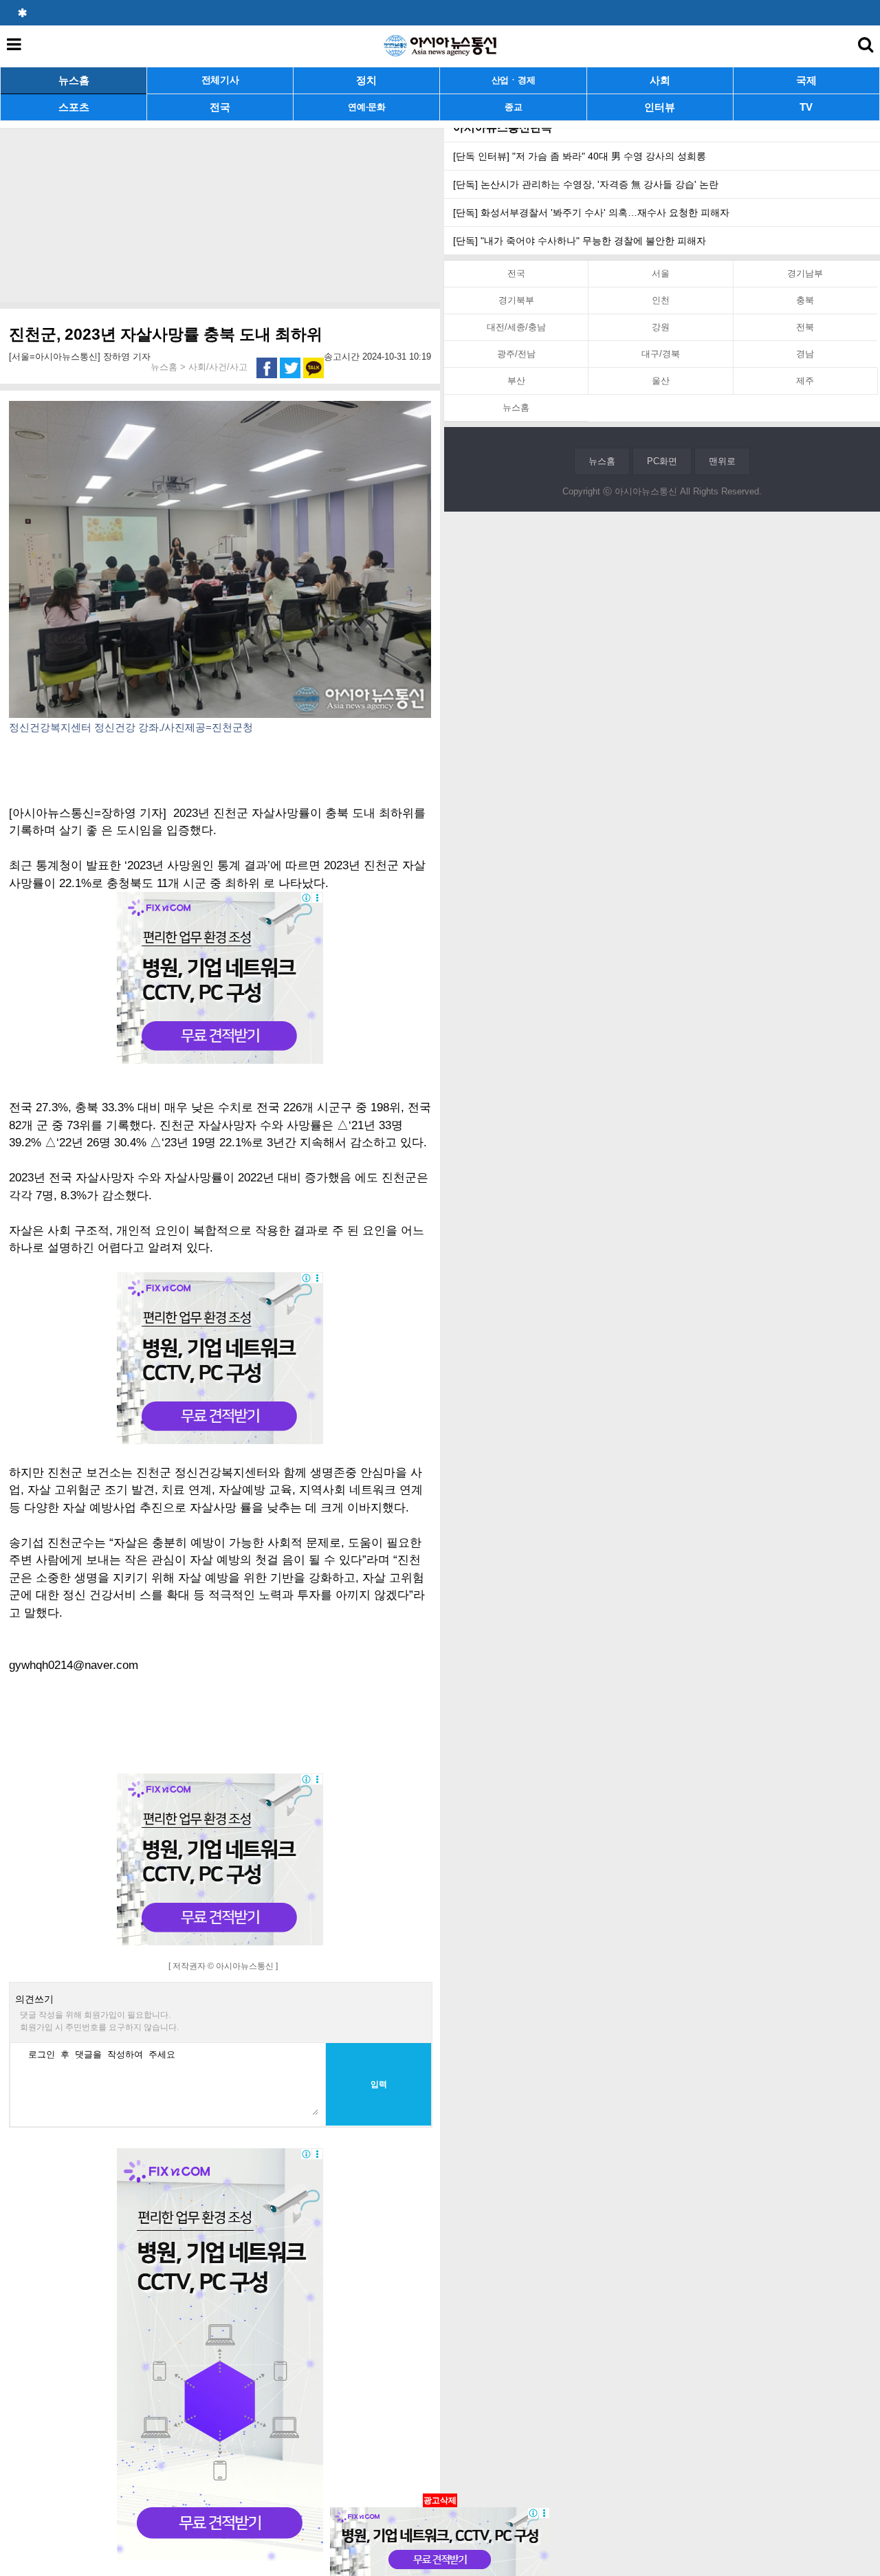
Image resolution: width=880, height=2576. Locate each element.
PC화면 (662, 461)
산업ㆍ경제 (514, 80)
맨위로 (722, 461)
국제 (806, 80)
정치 (366, 80)
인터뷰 (660, 107)
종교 (513, 107)
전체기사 (220, 80)
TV (806, 107)
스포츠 (74, 107)
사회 (660, 80)
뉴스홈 (74, 80)
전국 (220, 107)
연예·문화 (367, 107)
